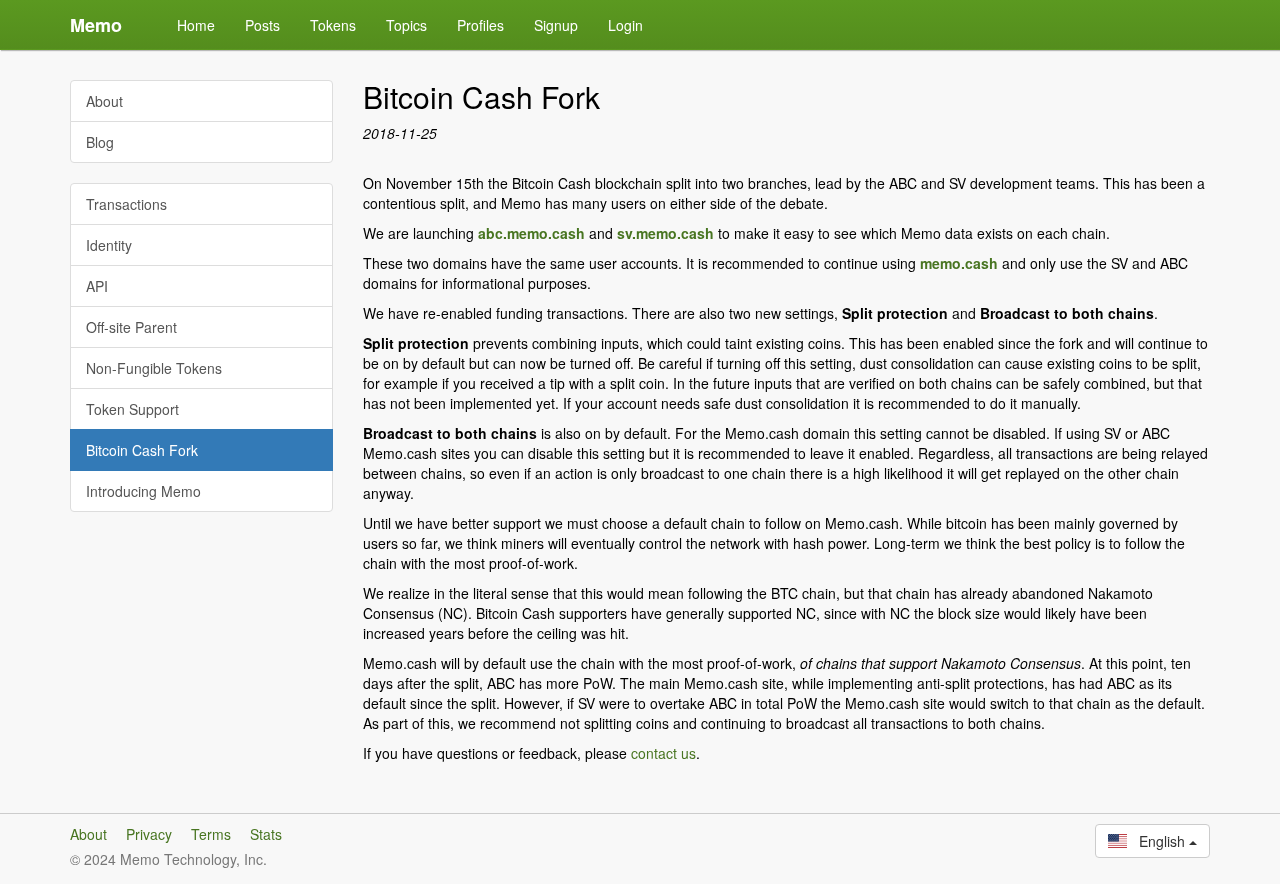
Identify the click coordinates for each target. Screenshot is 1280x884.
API (97, 286)
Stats (266, 834)
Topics (406, 25)
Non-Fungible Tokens (154, 368)
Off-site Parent (131, 327)
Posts (262, 25)
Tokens (333, 25)
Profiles (480, 25)
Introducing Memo (143, 491)
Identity (109, 245)
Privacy (149, 834)
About (104, 101)
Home (196, 25)
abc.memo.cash (531, 233)
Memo (96, 25)
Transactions (126, 204)
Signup (556, 25)
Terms (211, 834)
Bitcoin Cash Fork (142, 450)
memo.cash (959, 263)
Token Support (132, 409)
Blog (100, 142)
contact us (663, 753)
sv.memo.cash (665, 233)
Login (625, 25)
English (1158, 841)
